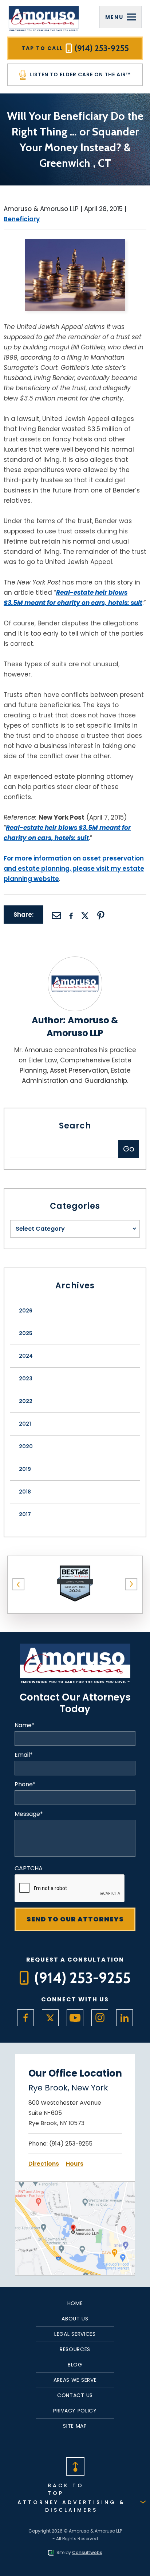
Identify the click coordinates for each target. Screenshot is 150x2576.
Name (25, 1725)
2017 (25, 1514)
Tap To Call (75, 48)
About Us (75, 2319)
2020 (26, 1446)
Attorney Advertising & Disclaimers (71, 2506)
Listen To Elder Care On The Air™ (79, 74)
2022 (26, 1401)
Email (24, 1755)
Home (75, 2303)
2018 (25, 1492)
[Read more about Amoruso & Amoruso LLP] (75, 961)
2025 (26, 1333)
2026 (26, 1311)
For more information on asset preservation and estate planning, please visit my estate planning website (74, 869)
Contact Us (75, 2395)
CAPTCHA (29, 1868)
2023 (26, 1379)
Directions (44, 2164)
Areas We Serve (75, 2380)
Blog (75, 2365)
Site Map (75, 2426)
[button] (19, 1584)
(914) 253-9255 (71, 2144)
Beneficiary (22, 219)
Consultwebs (87, 2552)
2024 (26, 1356)
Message (29, 1814)
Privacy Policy (75, 2411)
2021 (25, 1424)
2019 (25, 1469)
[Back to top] (75, 2466)
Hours (75, 2164)
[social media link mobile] (25, 2018)
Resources (75, 2349)
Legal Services (75, 2334)
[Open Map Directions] (75, 2187)
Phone (25, 1785)
